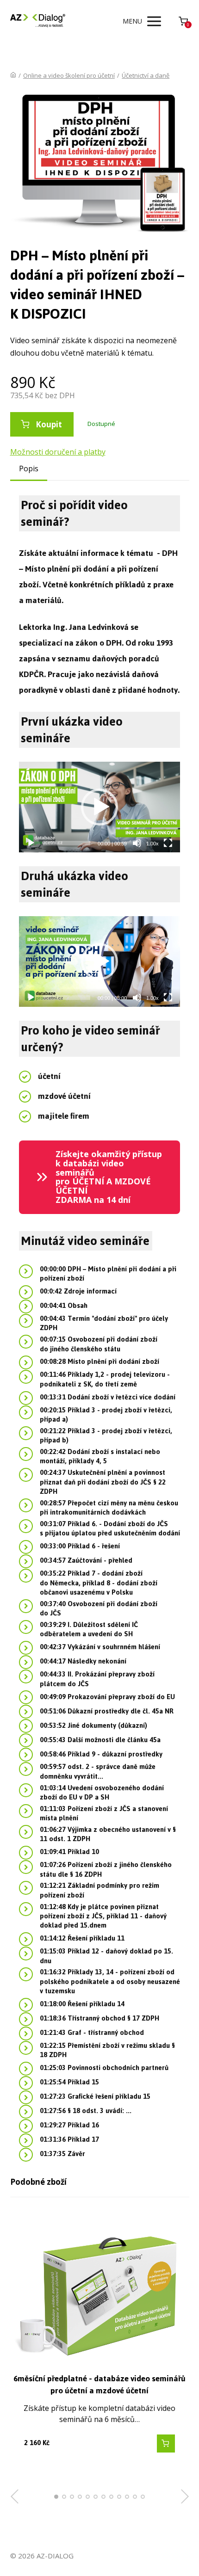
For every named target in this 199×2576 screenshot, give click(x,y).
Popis (29, 468)
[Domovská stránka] (13, 75)
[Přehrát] (31, 843)
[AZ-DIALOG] (38, 21)
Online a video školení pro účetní (69, 75)
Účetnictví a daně (146, 75)
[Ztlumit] (137, 843)
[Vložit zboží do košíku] (166, 2444)
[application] (99, 807)
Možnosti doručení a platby (58, 452)
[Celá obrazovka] (168, 843)
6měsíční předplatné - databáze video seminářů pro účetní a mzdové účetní (99, 2385)
